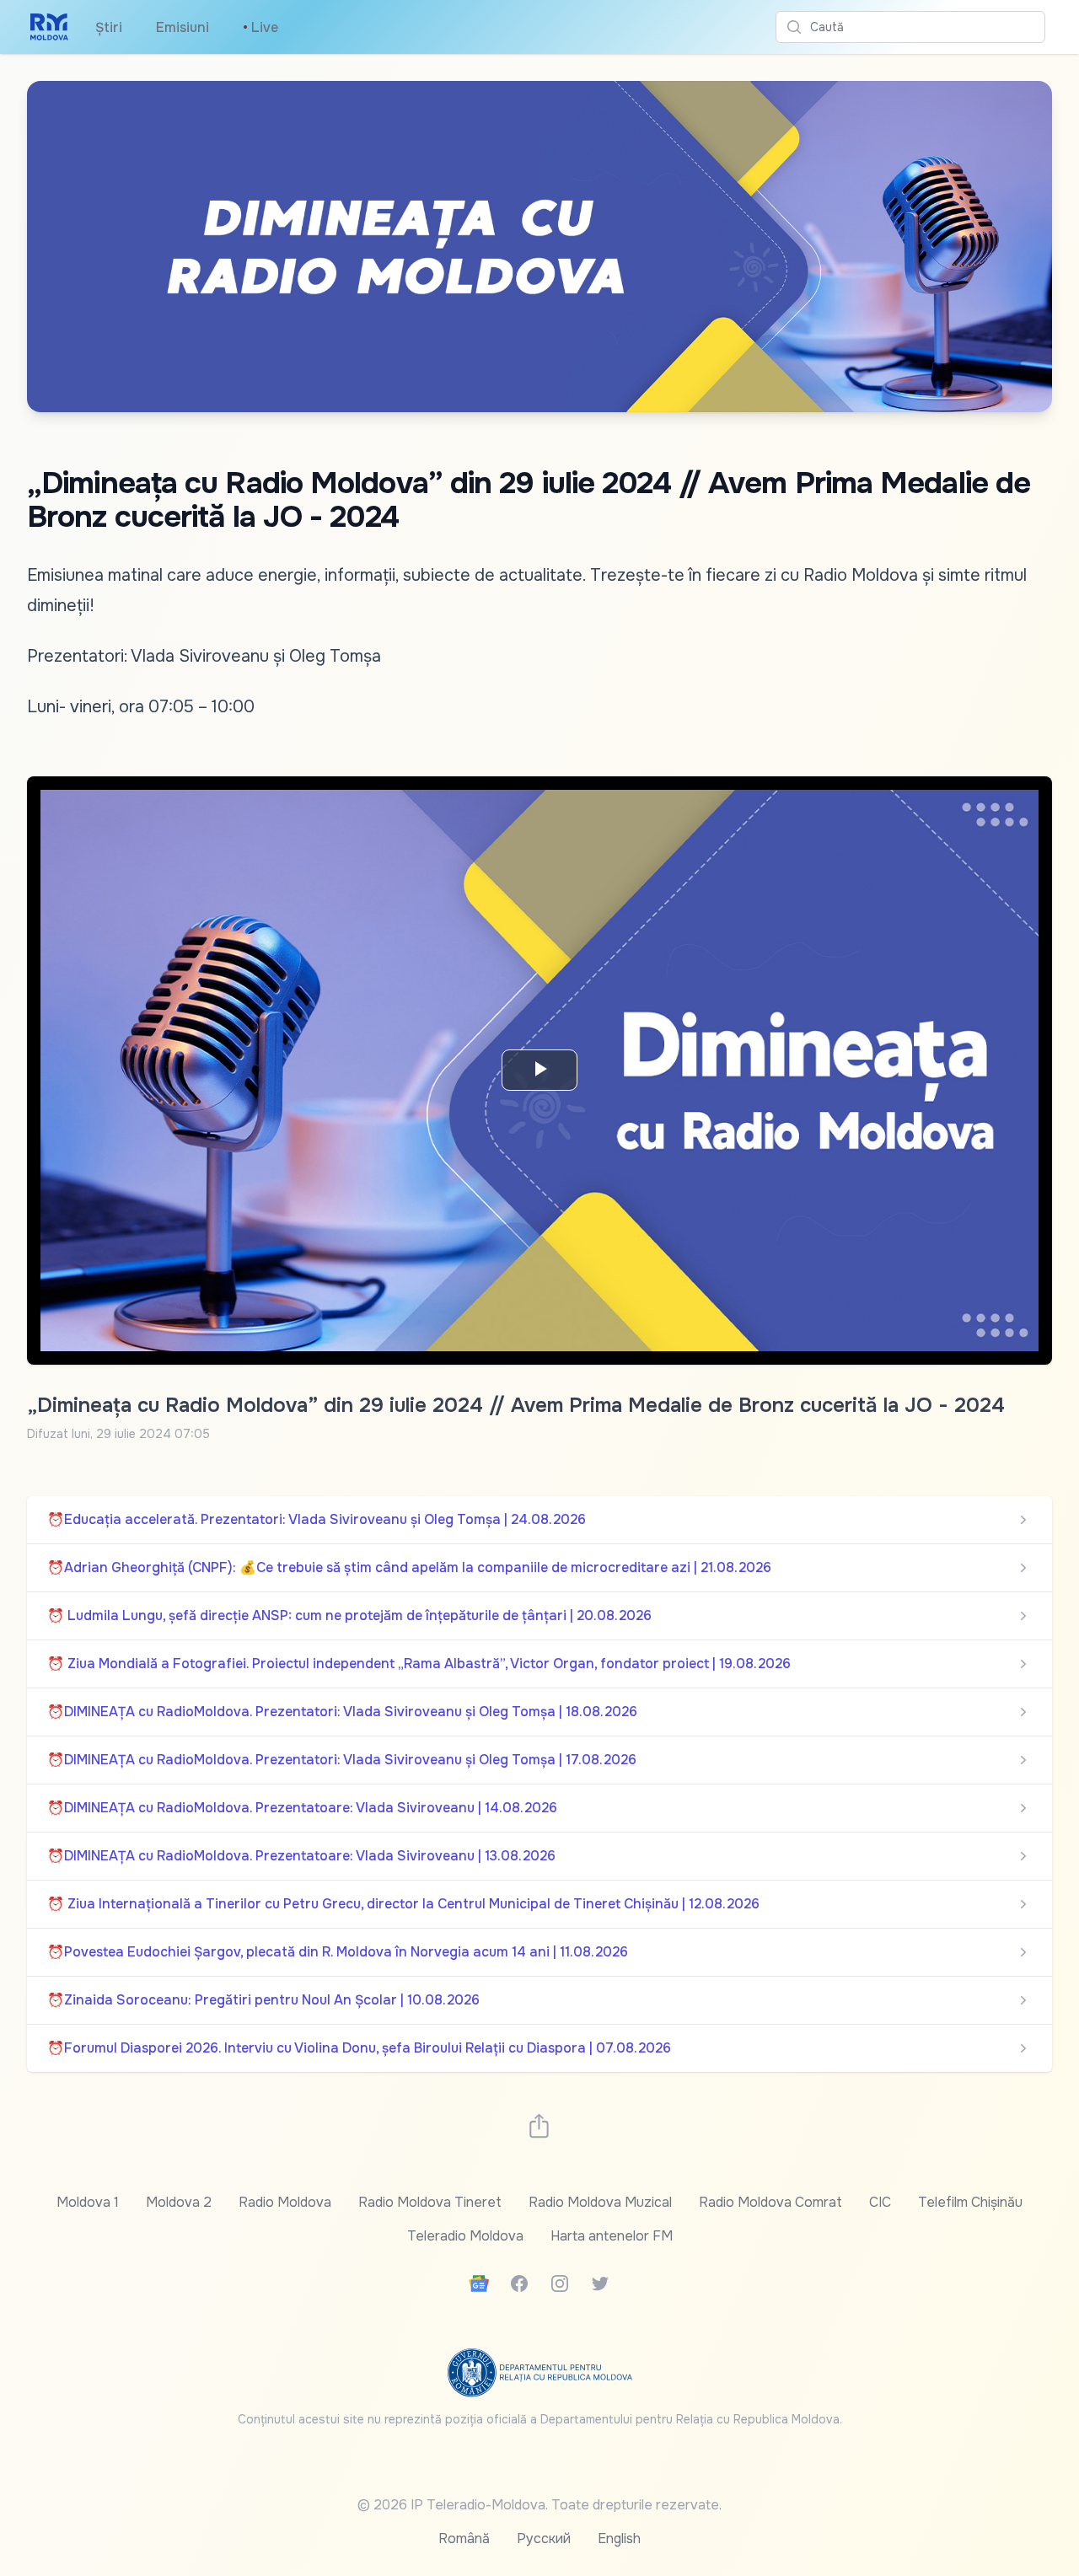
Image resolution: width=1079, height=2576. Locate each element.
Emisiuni (183, 27)
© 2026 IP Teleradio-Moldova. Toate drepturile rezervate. (539, 2505)
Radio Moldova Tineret (430, 2202)
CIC (880, 2202)
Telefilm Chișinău (970, 2202)
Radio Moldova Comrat (770, 2202)
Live (260, 27)
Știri (109, 27)
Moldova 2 (179, 2202)
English (619, 2538)
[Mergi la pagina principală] (49, 27)
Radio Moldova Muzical (600, 2202)
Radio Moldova (285, 2202)
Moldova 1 (88, 2202)
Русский (544, 2538)
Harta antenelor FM (612, 2236)
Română (464, 2538)
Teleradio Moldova (465, 2236)
